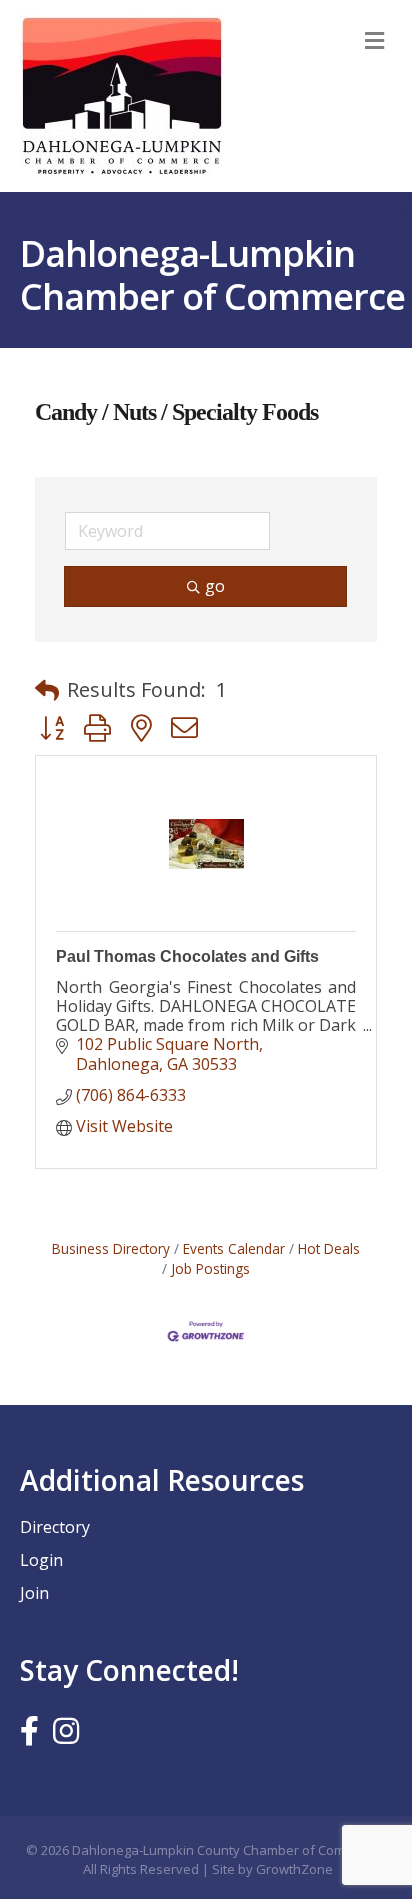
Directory (55, 1527)
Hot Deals (329, 1248)
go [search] (215, 586)
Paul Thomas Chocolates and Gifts (187, 956)
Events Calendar (234, 1248)
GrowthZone (294, 1869)
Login (41, 1560)
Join (34, 1593)
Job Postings (210, 1268)
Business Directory (111, 1248)
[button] (47, 690)
